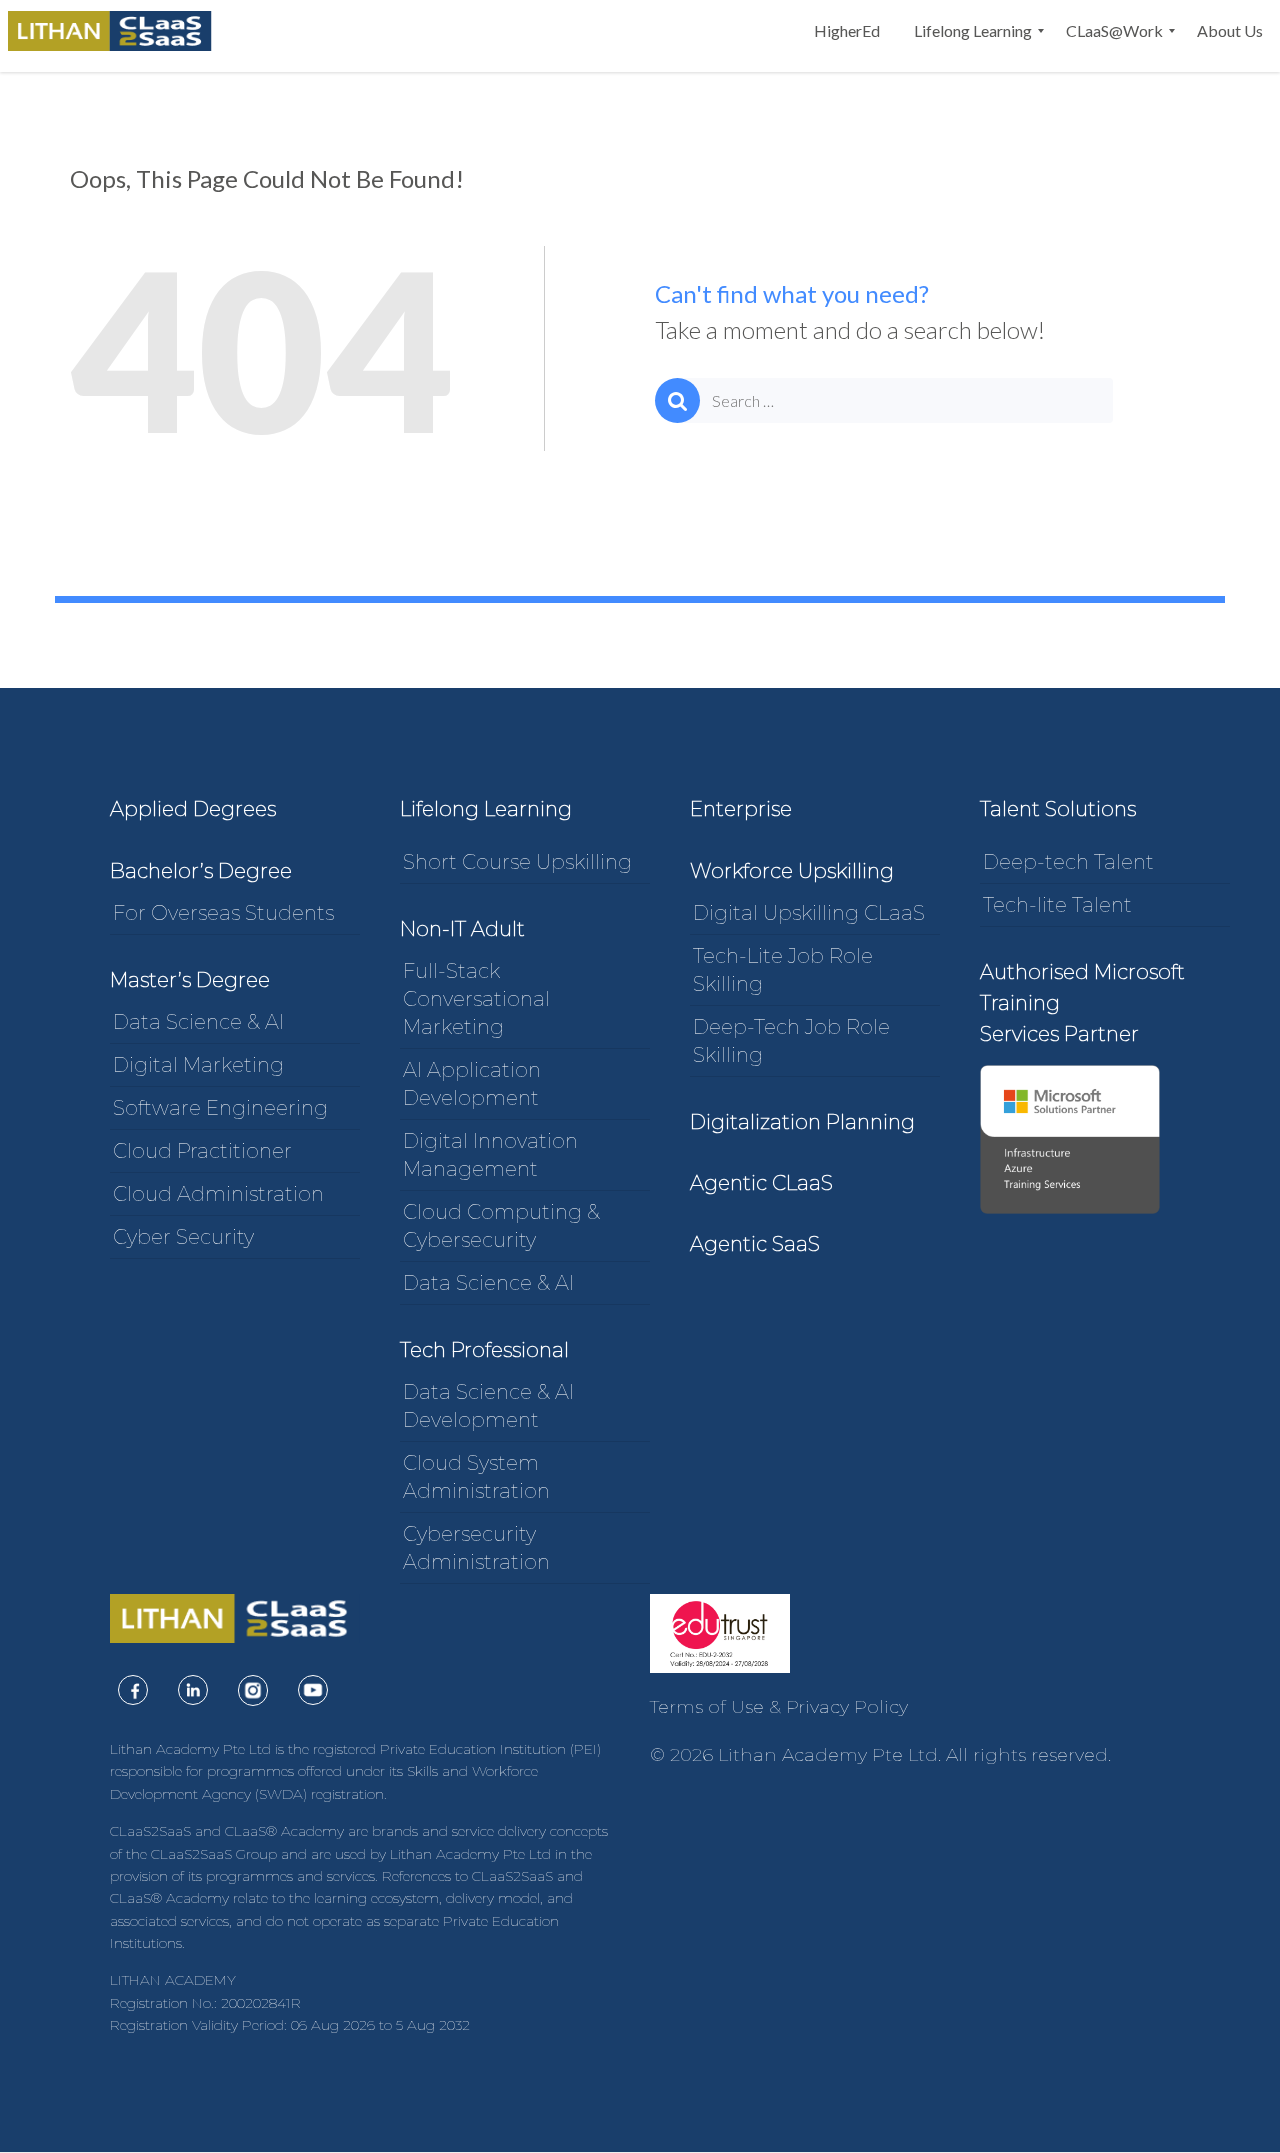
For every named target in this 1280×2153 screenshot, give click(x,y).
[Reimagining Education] (114, 31)
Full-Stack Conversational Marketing (476, 999)
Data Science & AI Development (488, 1406)
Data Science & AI (198, 1022)
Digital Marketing (198, 1065)
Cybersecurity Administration (476, 1548)
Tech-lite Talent (1057, 905)
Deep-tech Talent (1068, 862)
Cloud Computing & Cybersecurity (501, 1226)
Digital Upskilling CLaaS (809, 913)
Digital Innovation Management (490, 1155)
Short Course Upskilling (517, 862)
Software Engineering (220, 1108)
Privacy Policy (847, 1707)
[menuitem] (847, 31)
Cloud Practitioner (202, 1151)
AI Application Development (472, 1084)
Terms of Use (707, 1707)
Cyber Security (183, 1237)
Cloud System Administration (476, 1477)
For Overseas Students (223, 913)
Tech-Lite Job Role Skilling (783, 970)
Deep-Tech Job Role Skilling (791, 1041)
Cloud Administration (218, 1194)
